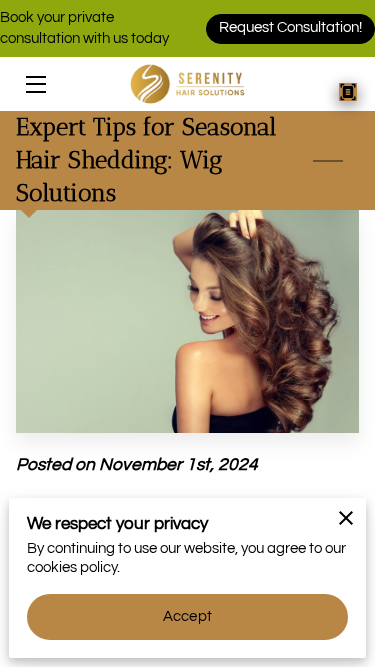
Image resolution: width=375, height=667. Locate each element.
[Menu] (34, 84)
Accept (187, 616)
